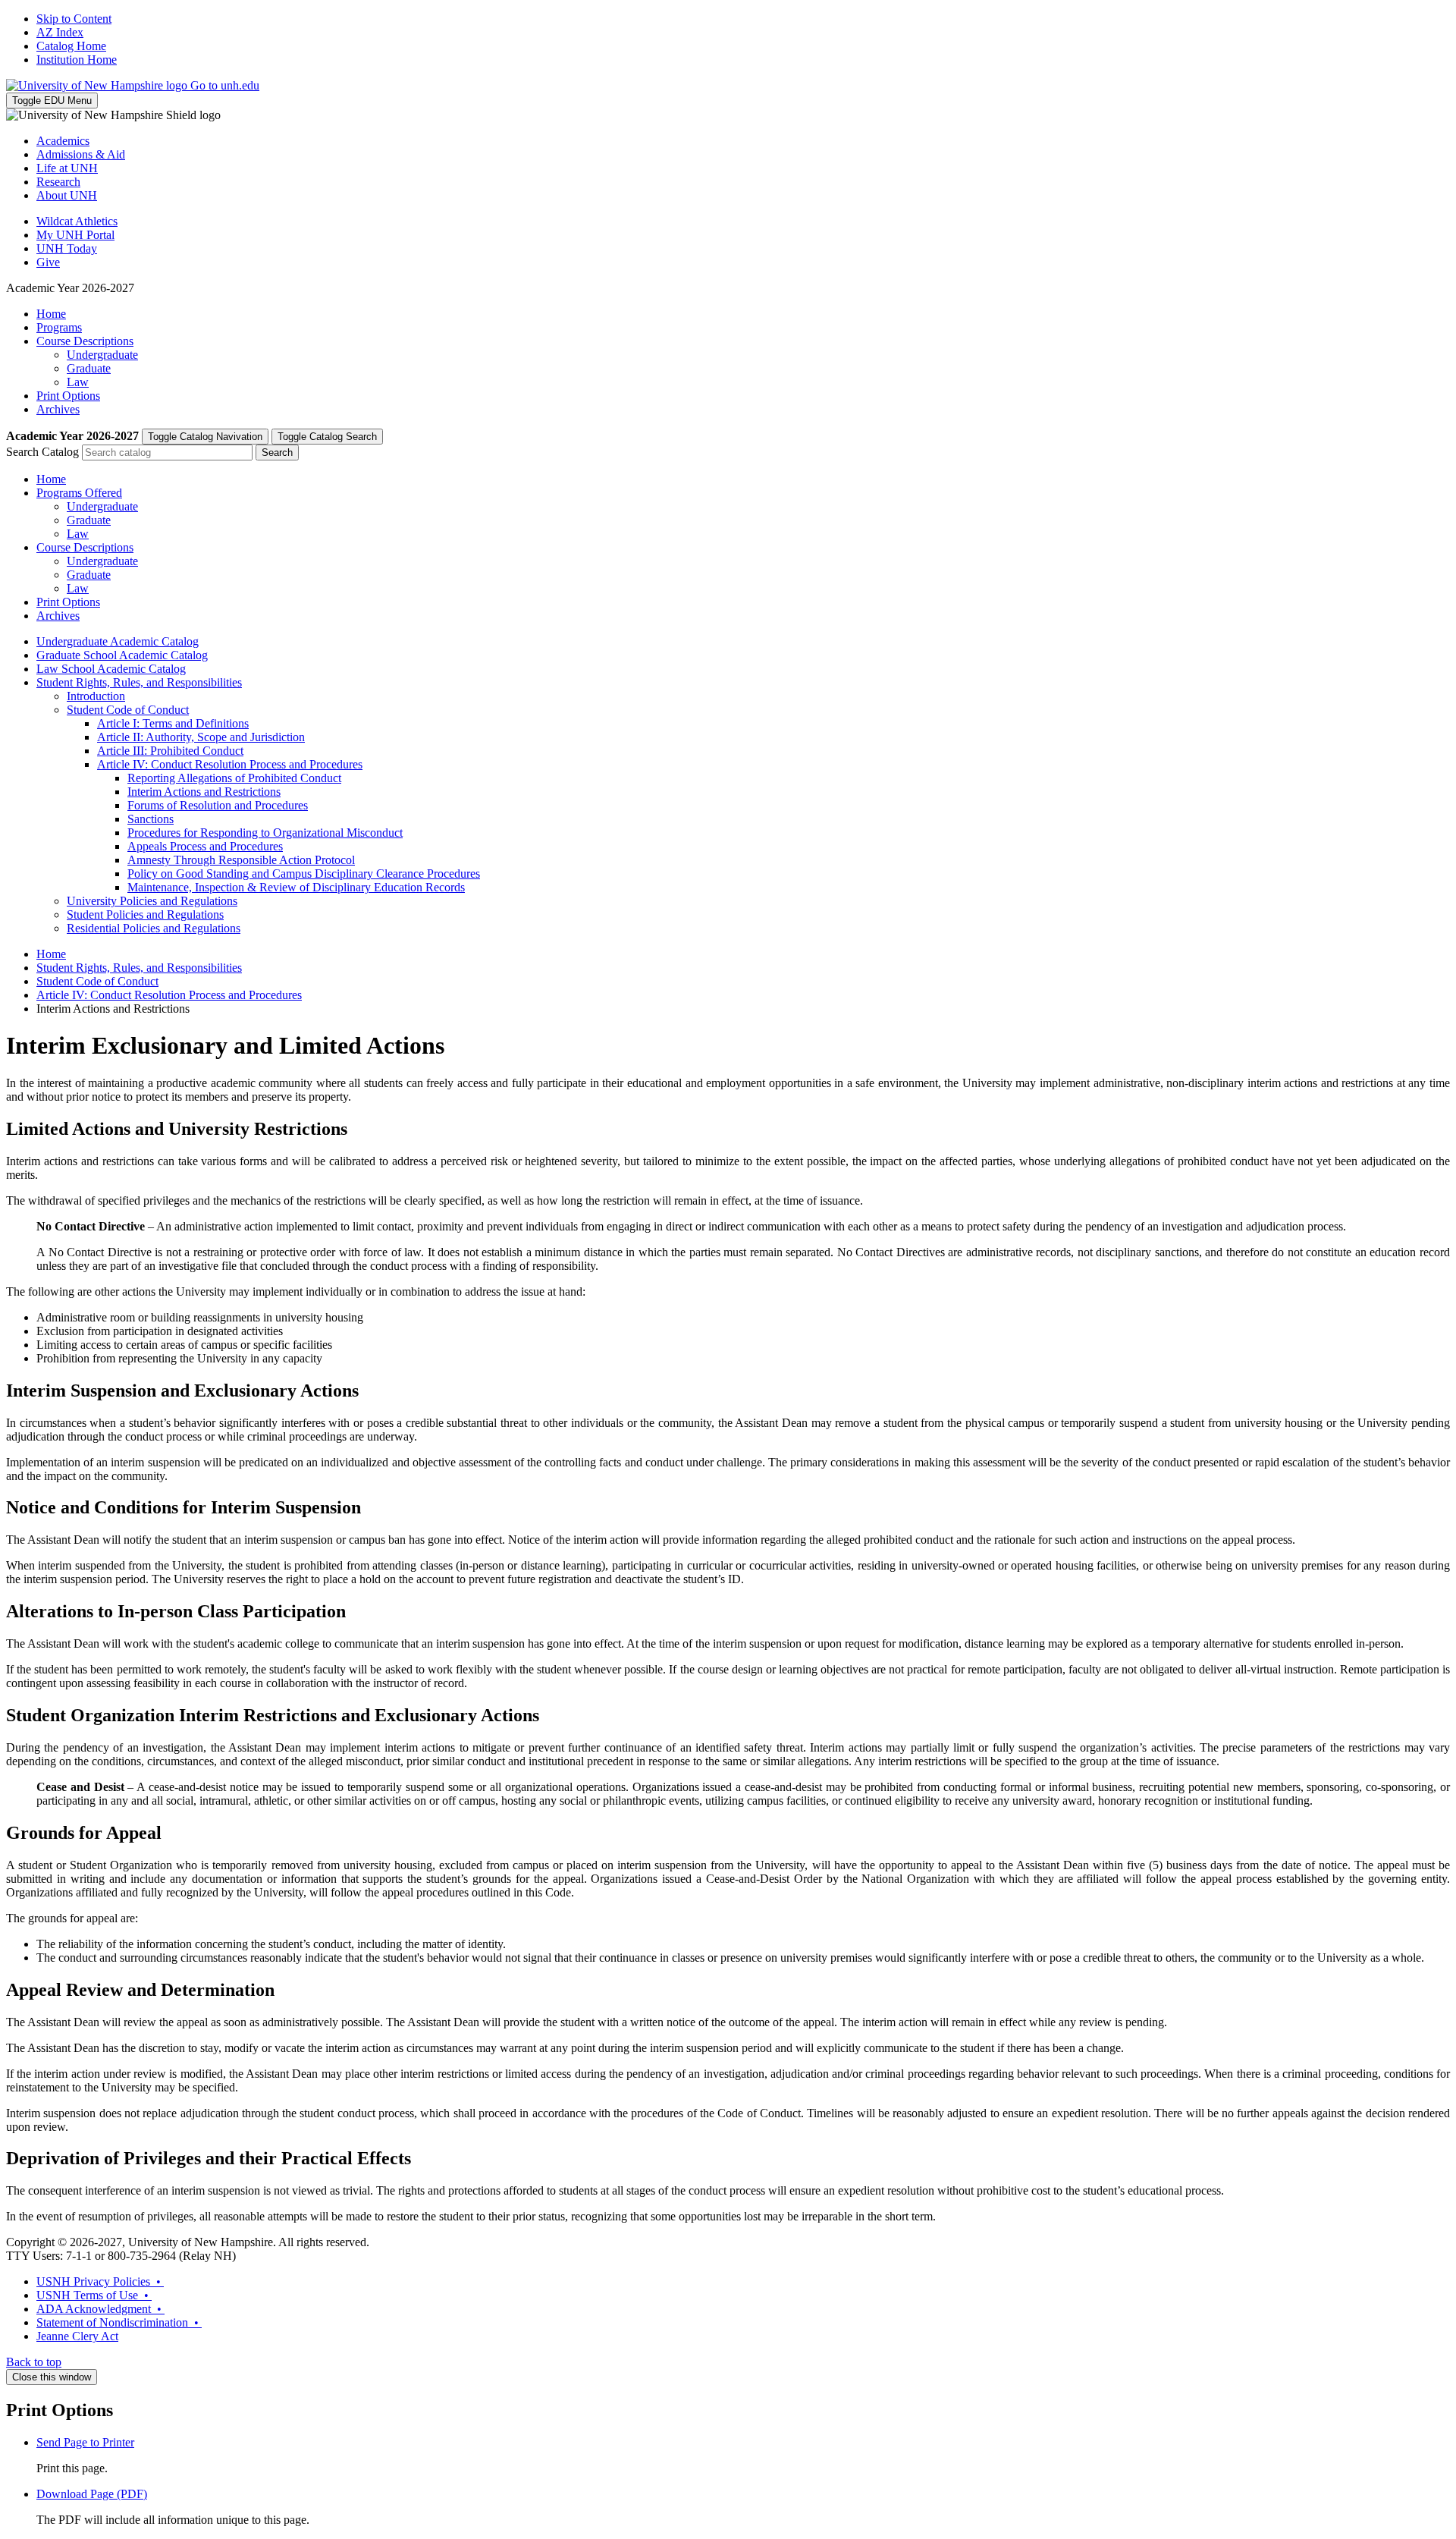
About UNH (67, 195)
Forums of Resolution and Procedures (218, 805)
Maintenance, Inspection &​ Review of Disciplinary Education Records (296, 887)
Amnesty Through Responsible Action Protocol (241, 860)
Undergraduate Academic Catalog (118, 641)
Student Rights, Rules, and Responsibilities (139, 682)
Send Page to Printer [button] (85, 2442)
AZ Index (60, 32)
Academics (63, 141)
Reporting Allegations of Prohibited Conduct (234, 778)
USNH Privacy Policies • (100, 2281)
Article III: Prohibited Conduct (170, 751)
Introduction (96, 696)
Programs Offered (79, 493)
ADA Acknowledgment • (100, 2309)
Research (58, 182)
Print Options (68, 396)
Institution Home (77, 60)
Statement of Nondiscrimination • (119, 2322)
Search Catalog (42, 452)
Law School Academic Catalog (111, 669)
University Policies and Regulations (152, 901)
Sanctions (151, 819)
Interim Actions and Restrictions (204, 792)
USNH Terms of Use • (94, 2295)
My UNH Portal (75, 235)
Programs (59, 327)
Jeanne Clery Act (77, 2336)
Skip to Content (74, 19)
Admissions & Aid (81, 154)
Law (78, 382)
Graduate (89, 368)
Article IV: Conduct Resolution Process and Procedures (230, 764)
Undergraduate (102, 355)
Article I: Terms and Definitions (173, 723)
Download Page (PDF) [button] (92, 2494)
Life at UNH (67, 168)
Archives (58, 409)
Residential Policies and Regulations (154, 928)
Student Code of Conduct (128, 710)
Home (51, 314)
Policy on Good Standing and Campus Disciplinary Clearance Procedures (304, 874)
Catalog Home (71, 46)
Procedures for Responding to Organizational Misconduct (265, 833)
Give (48, 262)
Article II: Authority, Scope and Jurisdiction (201, 737)
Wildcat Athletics (77, 221)
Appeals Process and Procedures (205, 846)
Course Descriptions (85, 341)
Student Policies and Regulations (145, 914)
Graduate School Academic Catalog (122, 655)
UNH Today (67, 248)
